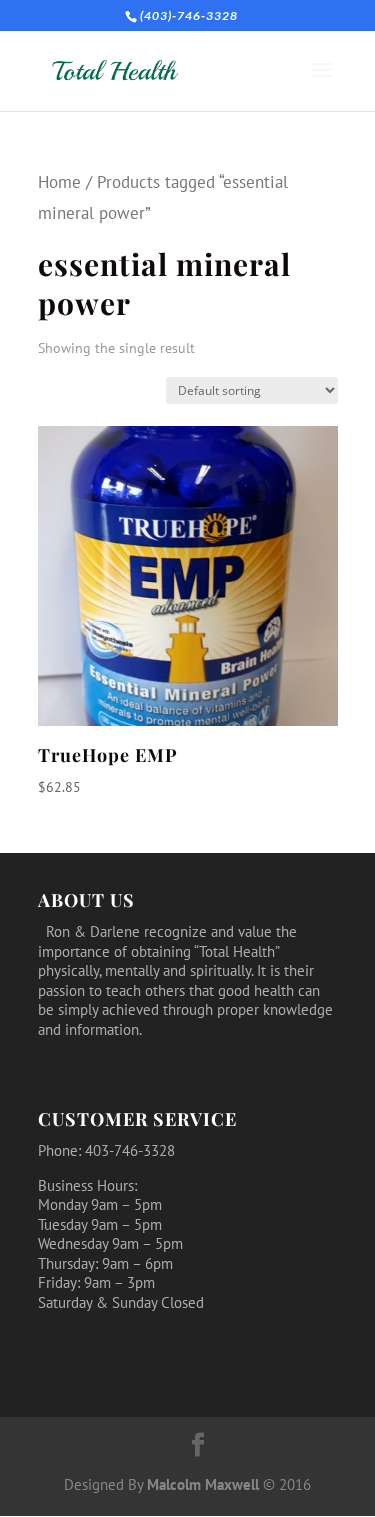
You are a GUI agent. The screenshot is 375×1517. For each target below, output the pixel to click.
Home (59, 182)
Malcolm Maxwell (203, 1484)
